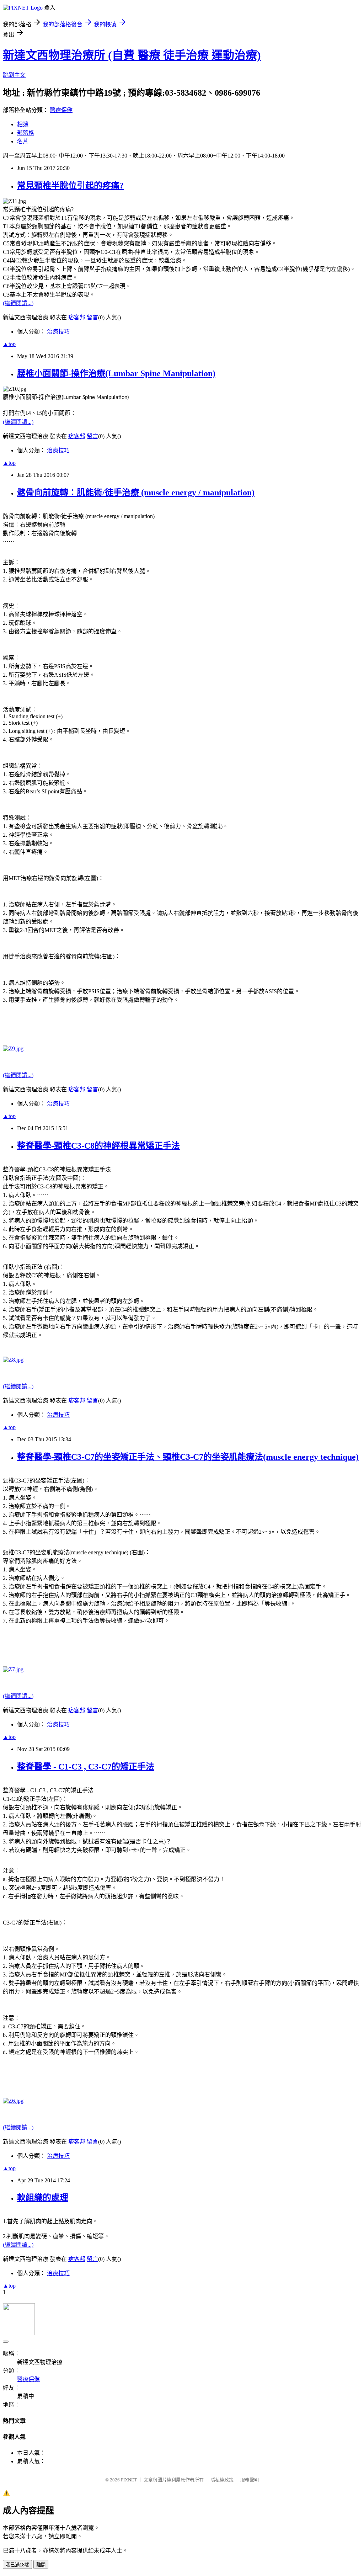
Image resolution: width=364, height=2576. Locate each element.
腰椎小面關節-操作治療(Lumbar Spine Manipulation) (116, 373)
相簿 (23, 124)
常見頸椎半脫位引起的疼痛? (70, 186)
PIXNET (129, 2480)
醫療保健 (61, 110)
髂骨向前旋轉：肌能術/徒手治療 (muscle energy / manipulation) (136, 493)
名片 (23, 141)
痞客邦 (77, 317)
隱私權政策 (222, 2480)
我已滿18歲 (17, 2565)
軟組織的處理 (43, 2198)
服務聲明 (250, 2480)
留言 (92, 317)
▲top (9, 344)
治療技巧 (58, 332)
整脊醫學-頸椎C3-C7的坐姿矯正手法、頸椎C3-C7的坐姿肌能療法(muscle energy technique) (188, 1457)
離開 (41, 2565)
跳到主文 (14, 75)
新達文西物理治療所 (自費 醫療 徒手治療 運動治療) (132, 55)
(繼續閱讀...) (18, 303)
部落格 (26, 133)
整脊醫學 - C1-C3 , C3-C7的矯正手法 (86, 1767)
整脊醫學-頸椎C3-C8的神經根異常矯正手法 (98, 1146)
